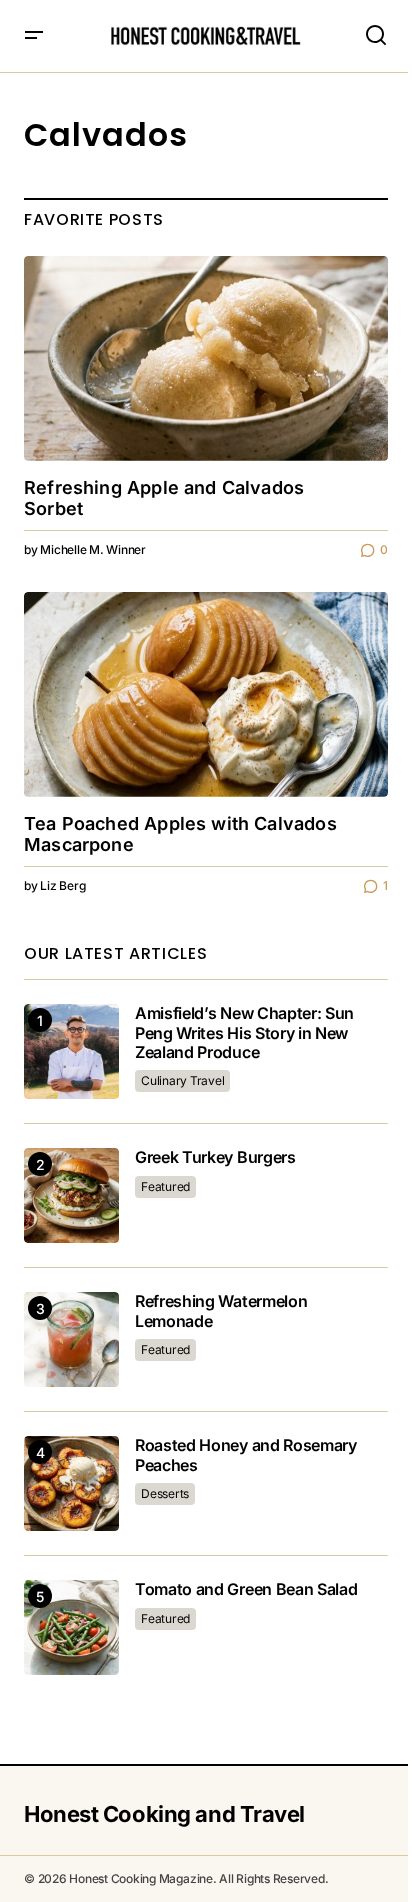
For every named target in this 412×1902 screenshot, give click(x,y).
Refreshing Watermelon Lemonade (221, 1311)
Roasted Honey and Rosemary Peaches (246, 1455)
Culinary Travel (182, 1080)
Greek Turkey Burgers (215, 1157)
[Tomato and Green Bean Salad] (71, 1627)
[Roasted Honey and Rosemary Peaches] (71, 1483)
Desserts (165, 1493)
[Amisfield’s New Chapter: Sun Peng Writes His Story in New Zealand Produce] (71, 1051)
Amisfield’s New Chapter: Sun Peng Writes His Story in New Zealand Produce (244, 1032)
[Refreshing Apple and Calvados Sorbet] (206, 358)
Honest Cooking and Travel (164, 1814)
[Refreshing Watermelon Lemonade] (71, 1339)
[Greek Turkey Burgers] (71, 1195)
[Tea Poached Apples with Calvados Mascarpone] (206, 694)
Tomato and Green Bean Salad (246, 1589)
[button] (34, 36)
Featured (165, 1186)
